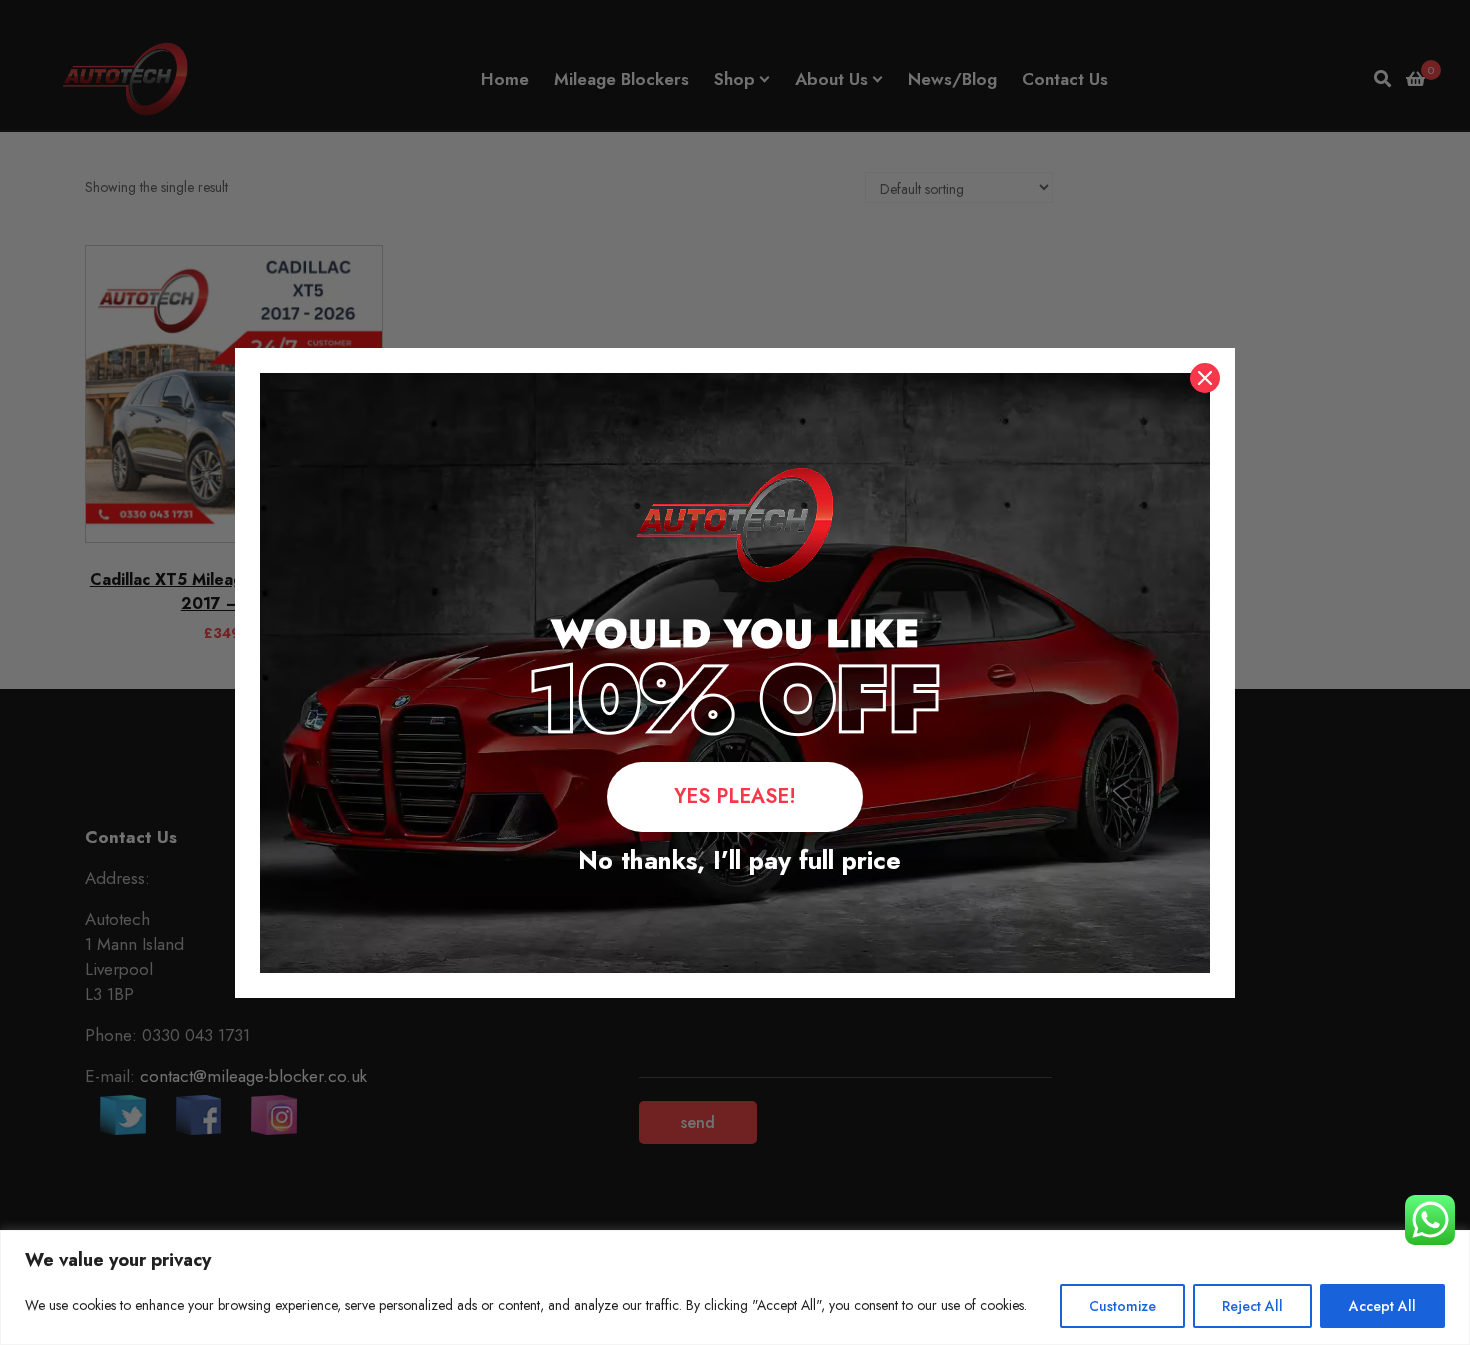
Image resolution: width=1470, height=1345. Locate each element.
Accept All (1382, 1306)
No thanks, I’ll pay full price (735, 860)
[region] (735, 1287)
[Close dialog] (1205, 378)
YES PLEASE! (735, 796)
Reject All (1252, 1306)
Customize (1122, 1306)
